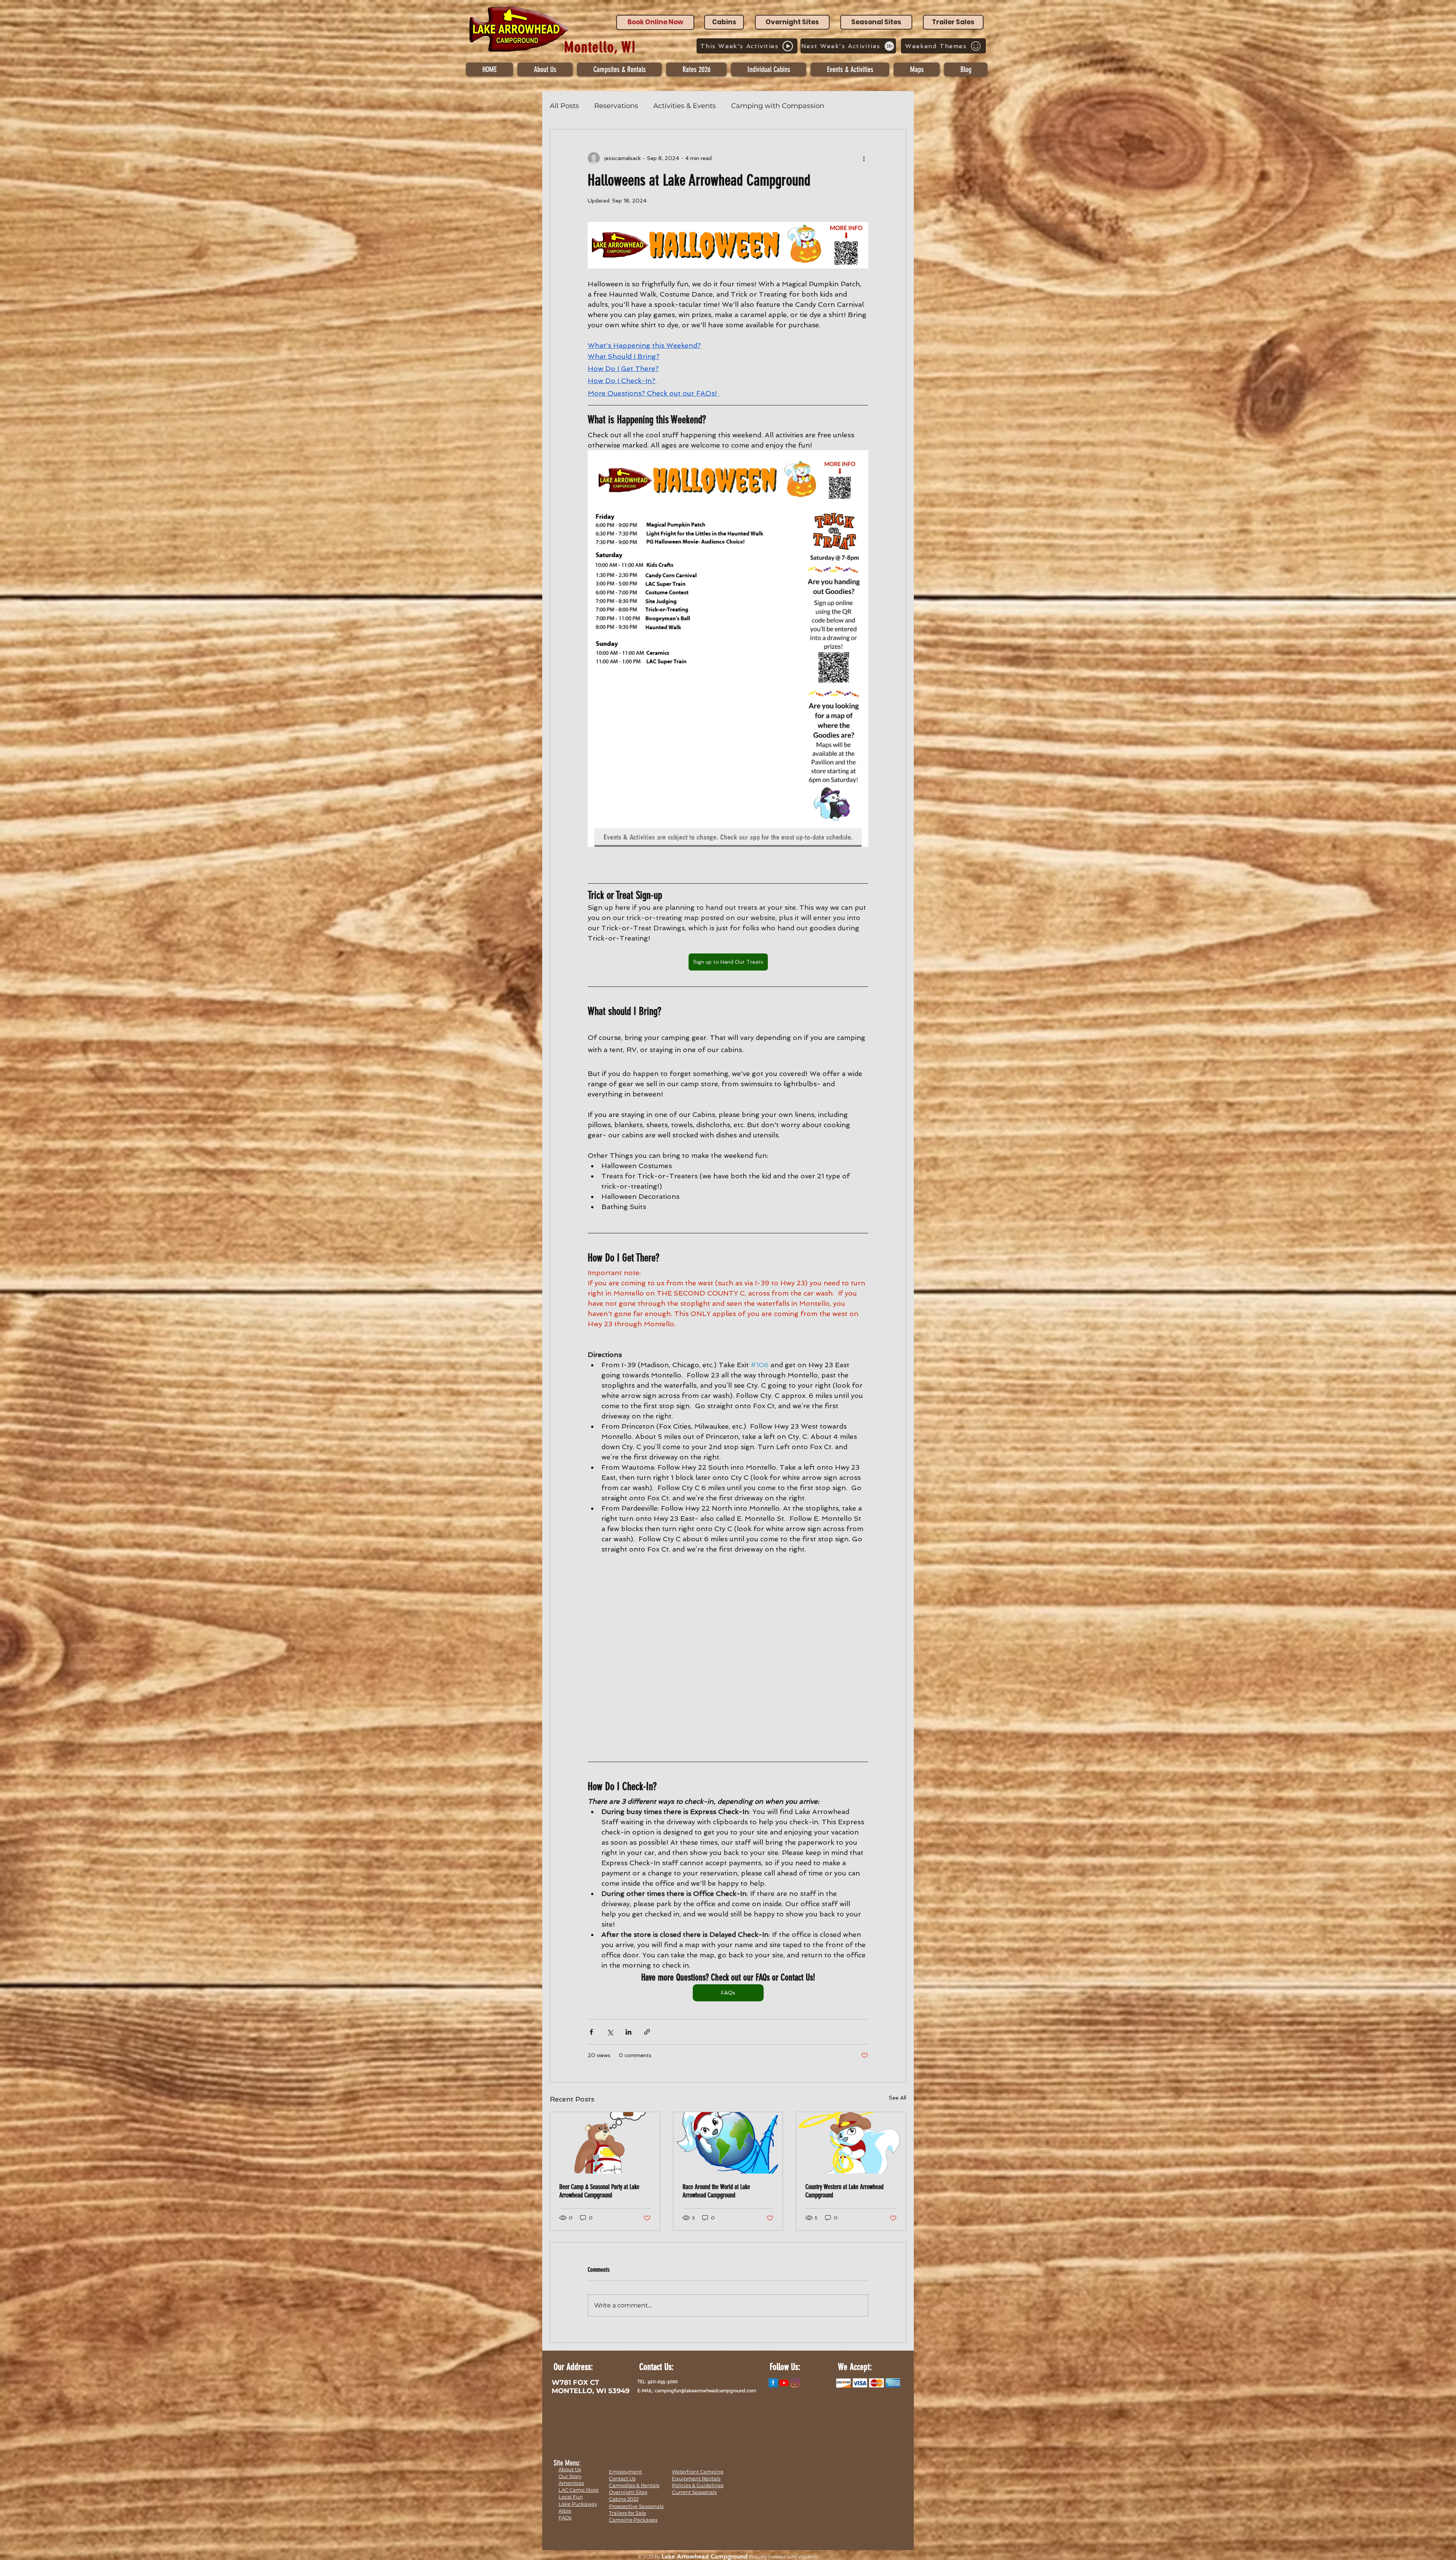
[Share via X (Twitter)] (610, 2032)
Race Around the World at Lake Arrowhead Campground (716, 2191)
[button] (769, 69)
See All (897, 2098)
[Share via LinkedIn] (628, 2032)
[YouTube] (784, 2383)
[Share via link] (647, 2032)
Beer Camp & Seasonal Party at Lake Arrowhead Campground (599, 2191)
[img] (843, 2383)
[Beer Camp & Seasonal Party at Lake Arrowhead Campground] (605, 2143)
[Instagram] (795, 2383)
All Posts (564, 106)
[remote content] (728, 1651)
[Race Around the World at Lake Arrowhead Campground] (728, 2143)
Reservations (616, 106)
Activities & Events (685, 106)
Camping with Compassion (778, 106)
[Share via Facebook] (591, 2032)
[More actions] (864, 158)
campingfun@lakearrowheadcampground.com (705, 2391)
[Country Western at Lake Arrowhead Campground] (851, 2143)
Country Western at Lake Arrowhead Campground (844, 2191)
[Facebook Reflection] (773, 2383)
